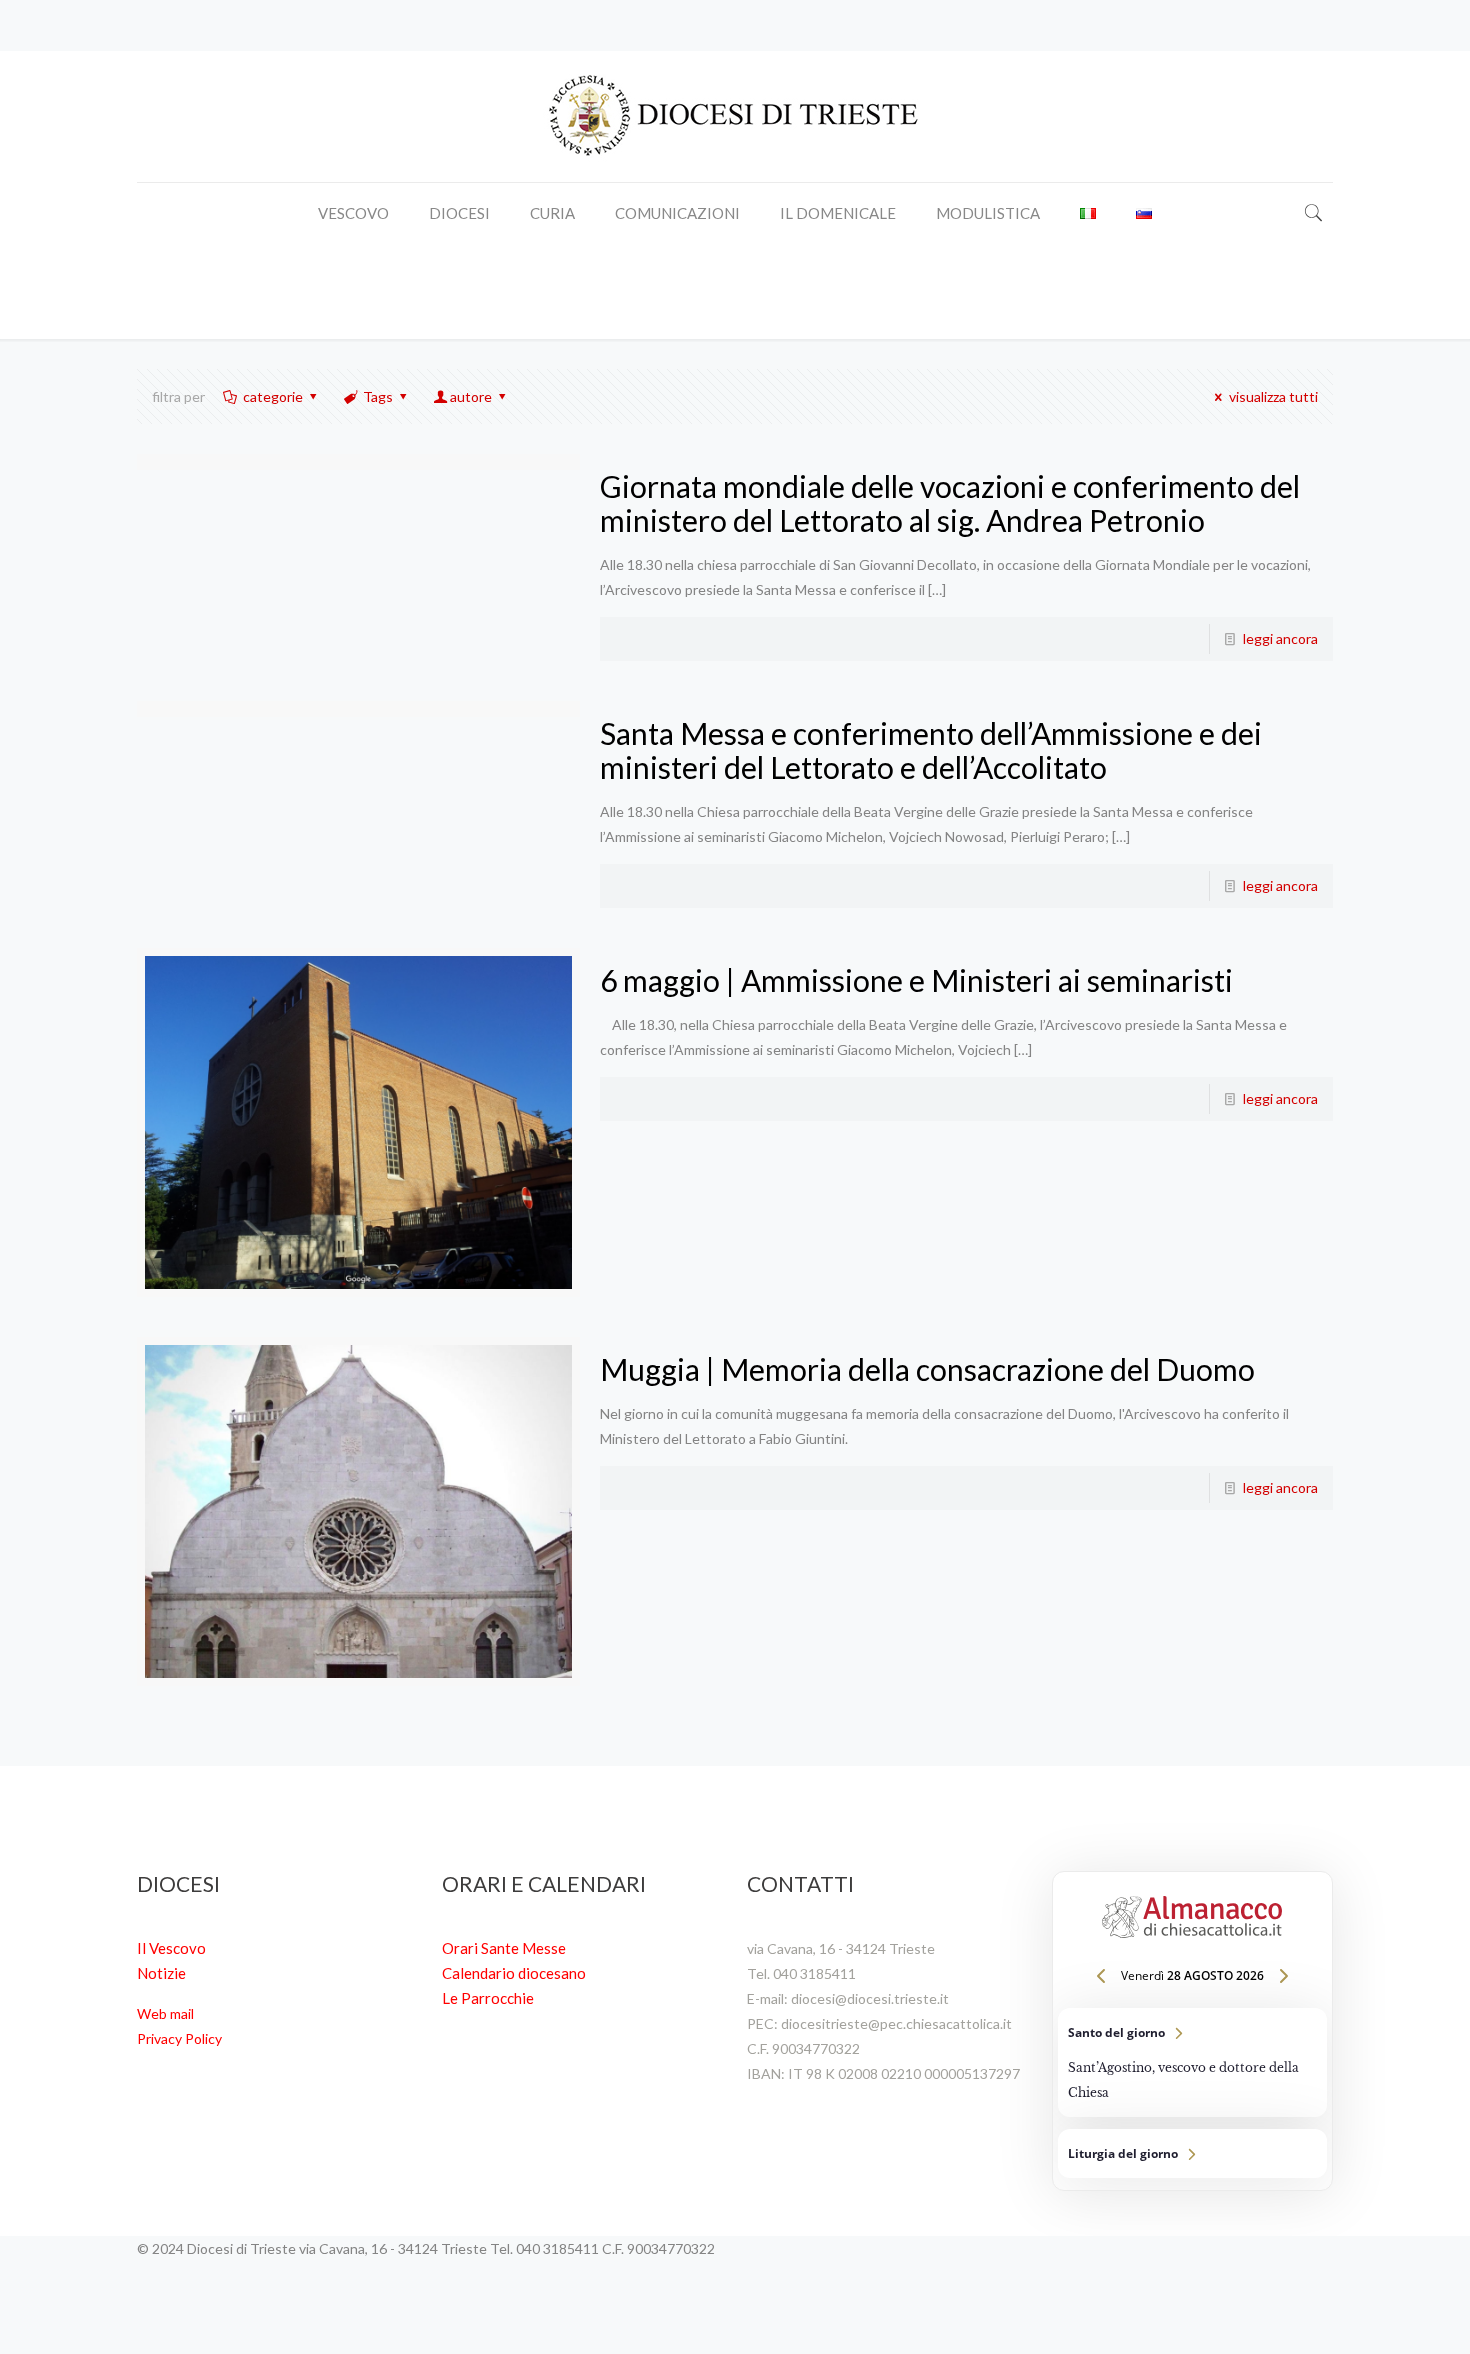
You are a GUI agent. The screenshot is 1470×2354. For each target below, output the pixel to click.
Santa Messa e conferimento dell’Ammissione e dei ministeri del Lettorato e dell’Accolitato (931, 750)
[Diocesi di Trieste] (735, 116)
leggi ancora (1280, 638)
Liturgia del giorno (1192, 2153)
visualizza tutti (1273, 396)
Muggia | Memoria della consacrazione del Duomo (927, 1369)
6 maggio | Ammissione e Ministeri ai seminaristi (916, 980)
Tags (378, 396)
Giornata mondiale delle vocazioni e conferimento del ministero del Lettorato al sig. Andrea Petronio (950, 503)
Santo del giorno (1192, 2062)
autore (471, 396)
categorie (273, 396)
